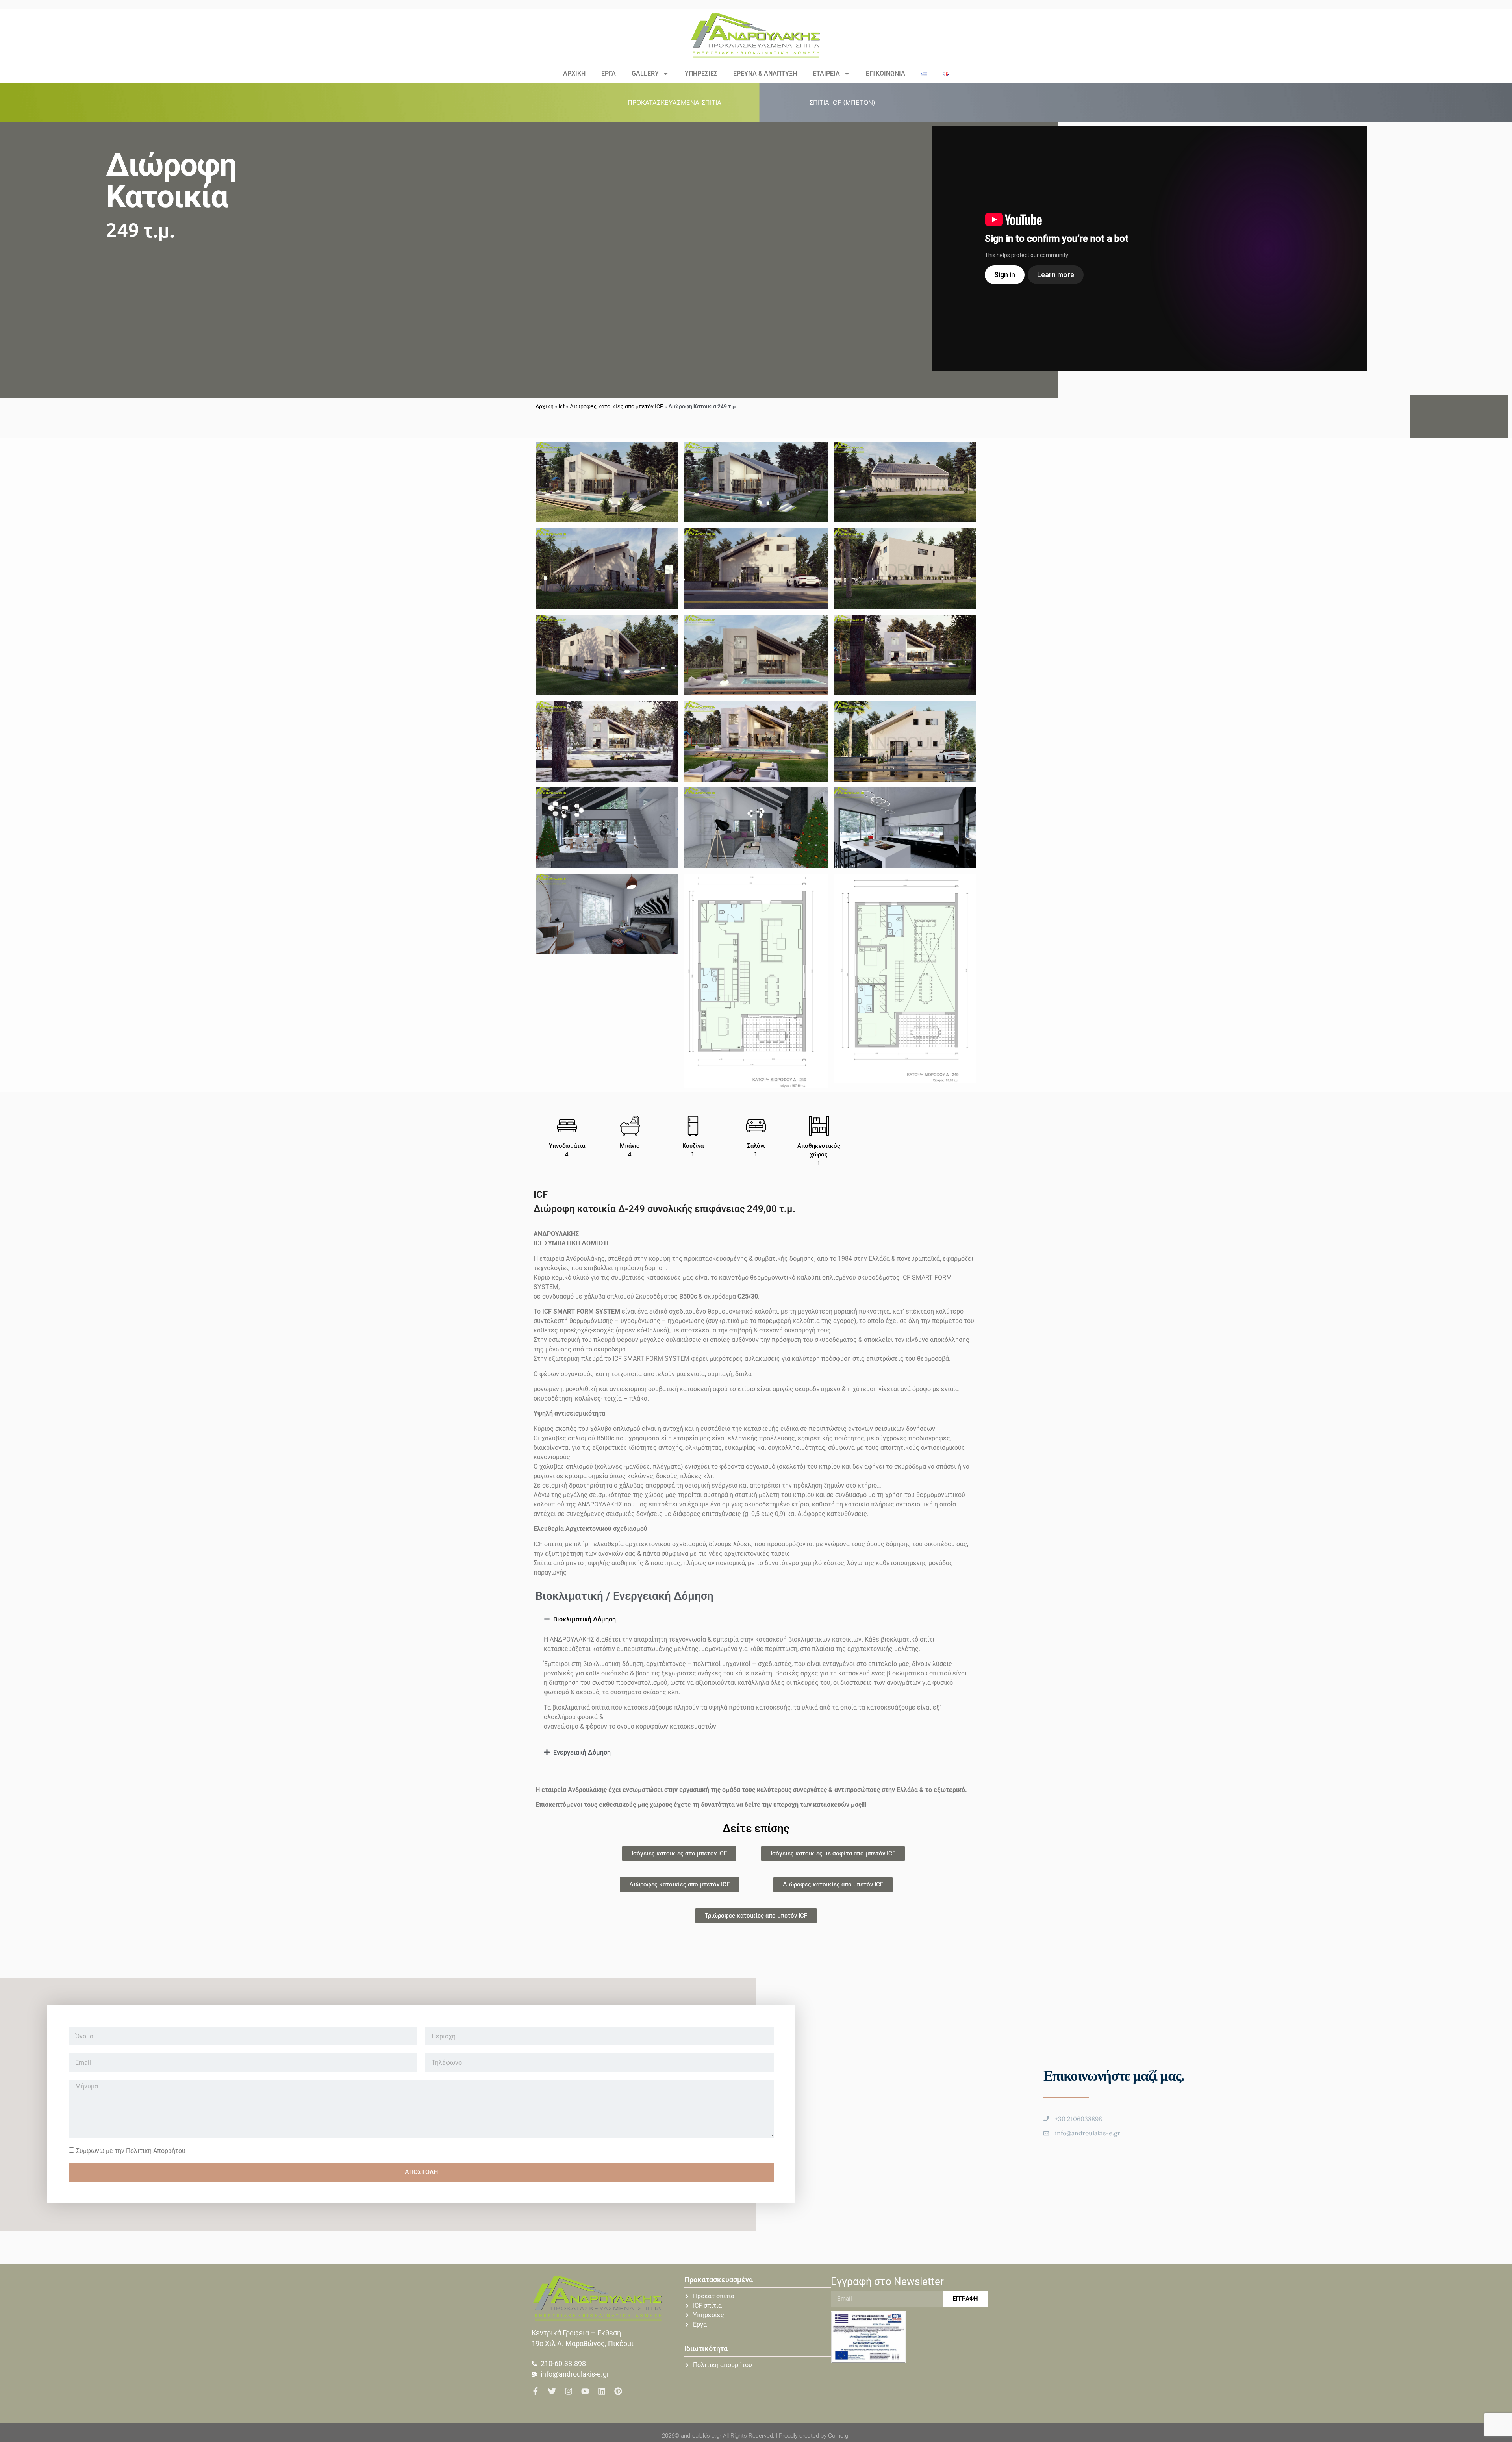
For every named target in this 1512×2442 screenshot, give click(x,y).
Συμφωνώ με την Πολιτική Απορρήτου (131, 2150)
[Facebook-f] (535, 2391)
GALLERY (645, 73)
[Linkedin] (602, 2391)
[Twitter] (552, 2391)
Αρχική (545, 406)
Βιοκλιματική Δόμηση (585, 1619)
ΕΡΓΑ (609, 73)
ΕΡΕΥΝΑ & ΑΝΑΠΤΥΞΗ (765, 73)
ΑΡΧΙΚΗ (574, 73)
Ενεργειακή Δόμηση (582, 1752)
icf (562, 406)
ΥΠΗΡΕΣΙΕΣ (701, 73)
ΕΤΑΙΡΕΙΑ (826, 73)
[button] (679, 102)
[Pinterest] (618, 2391)
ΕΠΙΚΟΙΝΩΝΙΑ (886, 73)
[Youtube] (585, 2391)
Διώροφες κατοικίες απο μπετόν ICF (616, 406)
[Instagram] (569, 2391)
